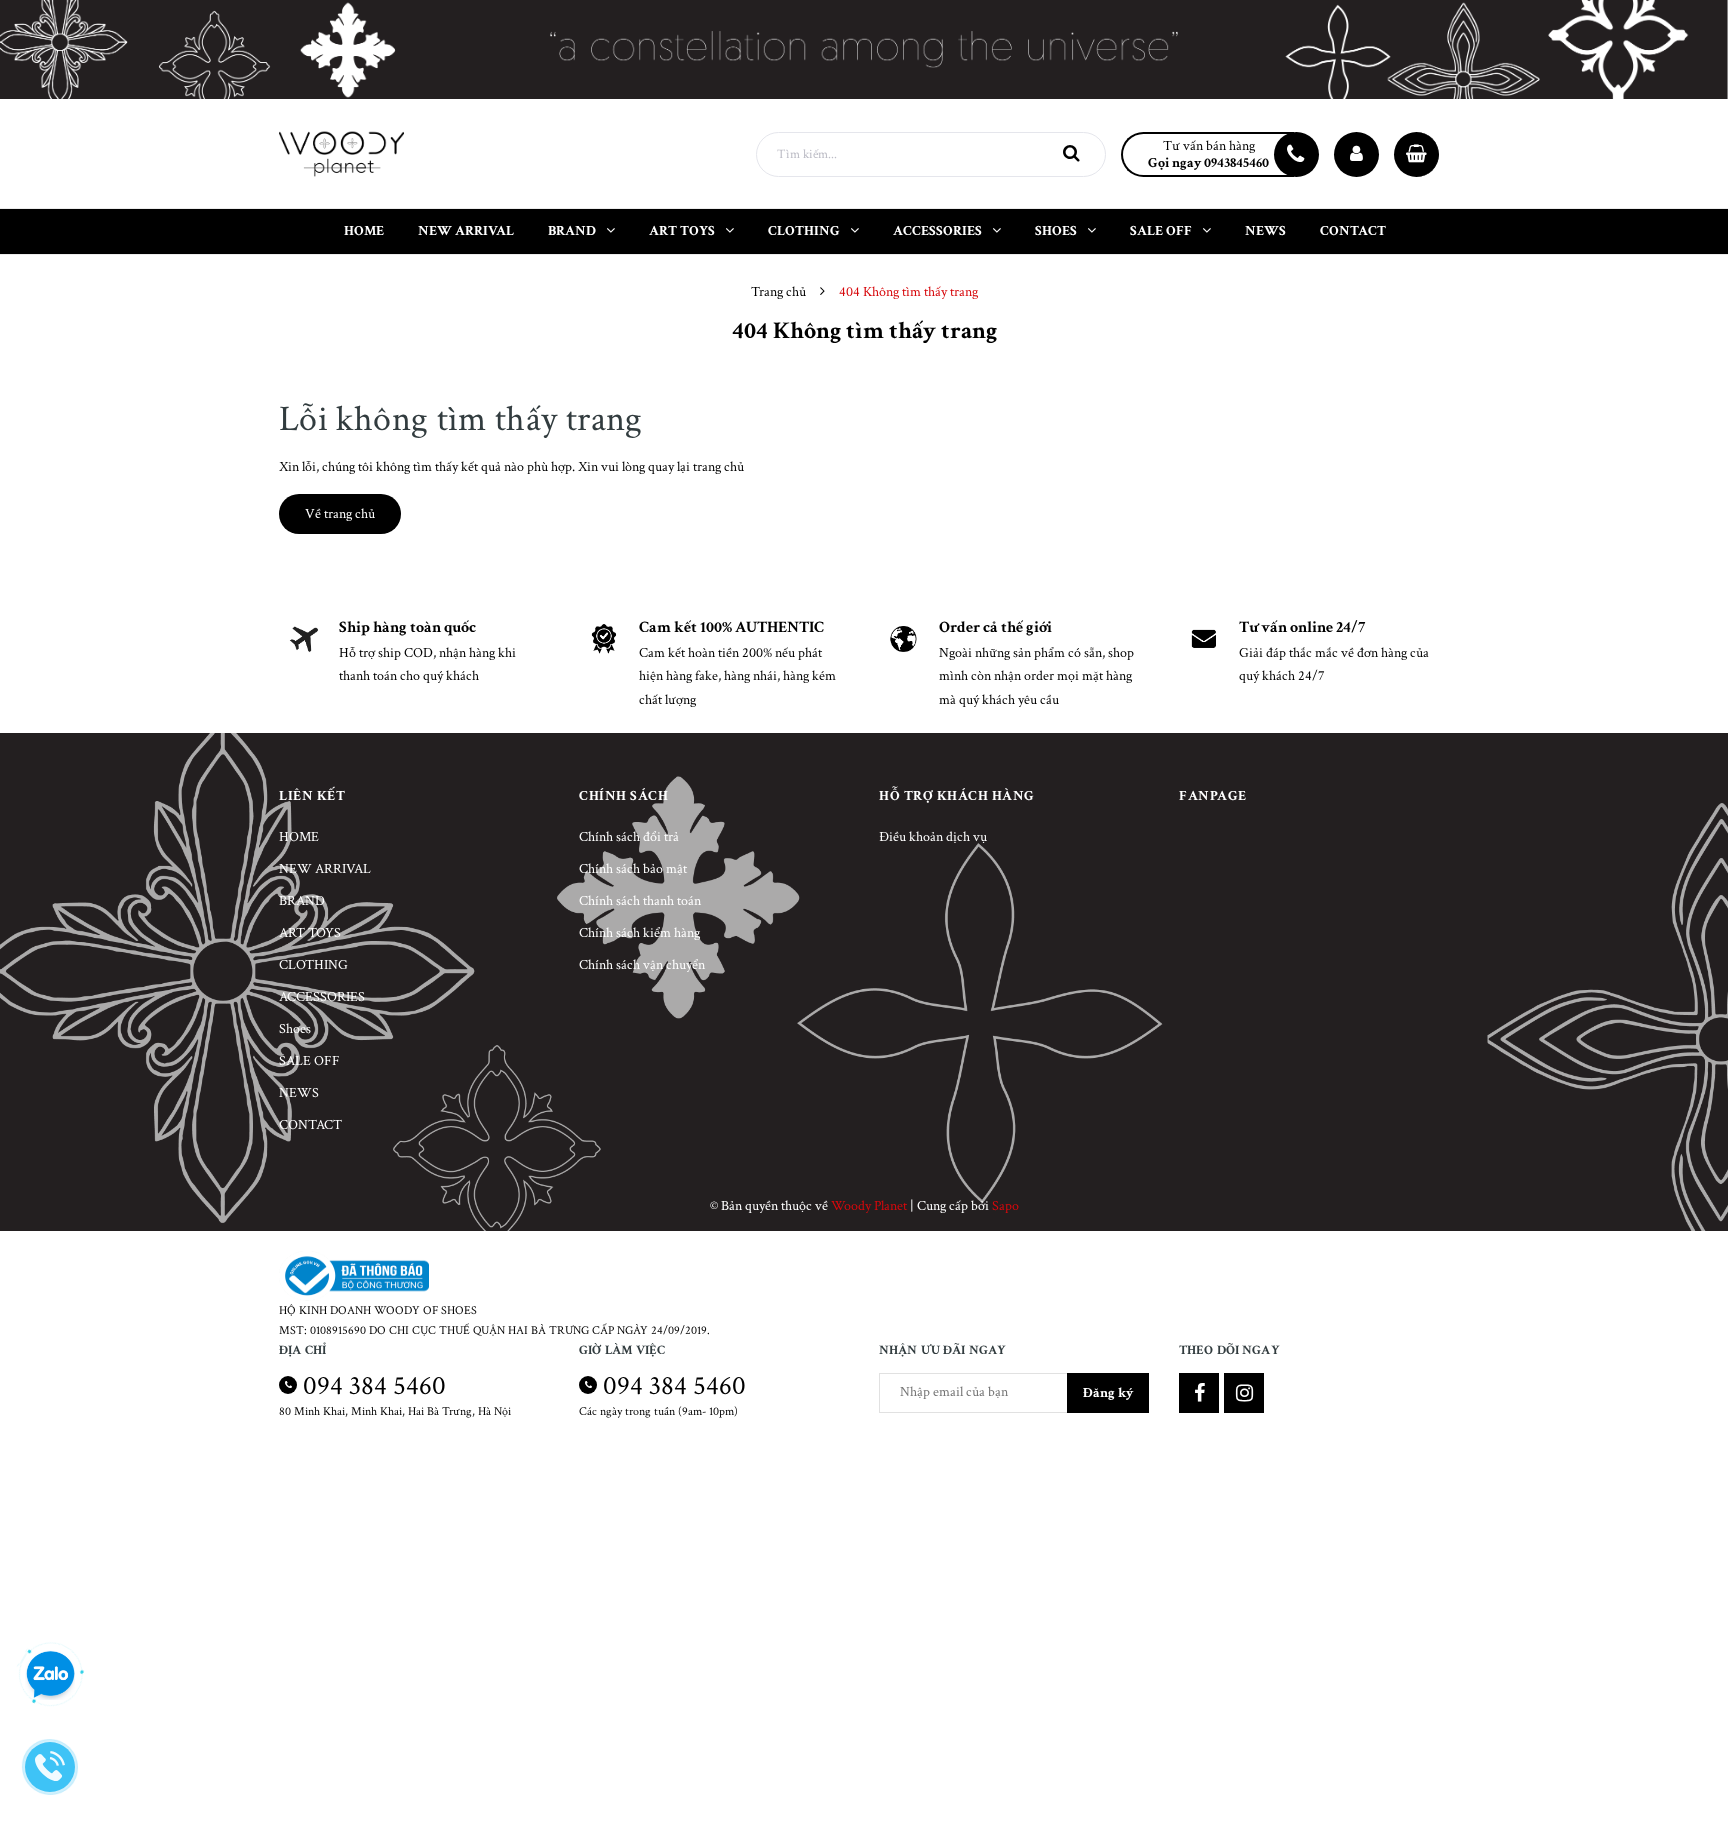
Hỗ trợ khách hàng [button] (957, 796)
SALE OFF (309, 1061)
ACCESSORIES (322, 997)
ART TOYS (310, 933)
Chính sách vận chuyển (642, 965)
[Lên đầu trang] (1688, 1732)
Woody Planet (869, 1206)
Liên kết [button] (312, 796)
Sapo (1005, 1206)
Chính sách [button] (623, 796)
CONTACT (310, 1125)
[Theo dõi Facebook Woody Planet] (1199, 1393)
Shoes (295, 1029)
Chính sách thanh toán (640, 901)
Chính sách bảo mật (633, 869)
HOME (299, 837)
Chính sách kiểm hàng (639, 933)
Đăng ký (1108, 1393)
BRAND (302, 901)
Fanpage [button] (1213, 796)
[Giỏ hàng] (1416, 154)
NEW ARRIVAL (325, 869)
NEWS (299, 1093)
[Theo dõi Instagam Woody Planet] (1244, 1393)
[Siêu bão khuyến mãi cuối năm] (864, 49)
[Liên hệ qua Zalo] (50, 1675)
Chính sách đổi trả (629, 837)
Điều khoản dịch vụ (933, 837)
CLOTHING (313, 965)
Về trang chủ (340, 514)
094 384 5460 (374, 1385)
